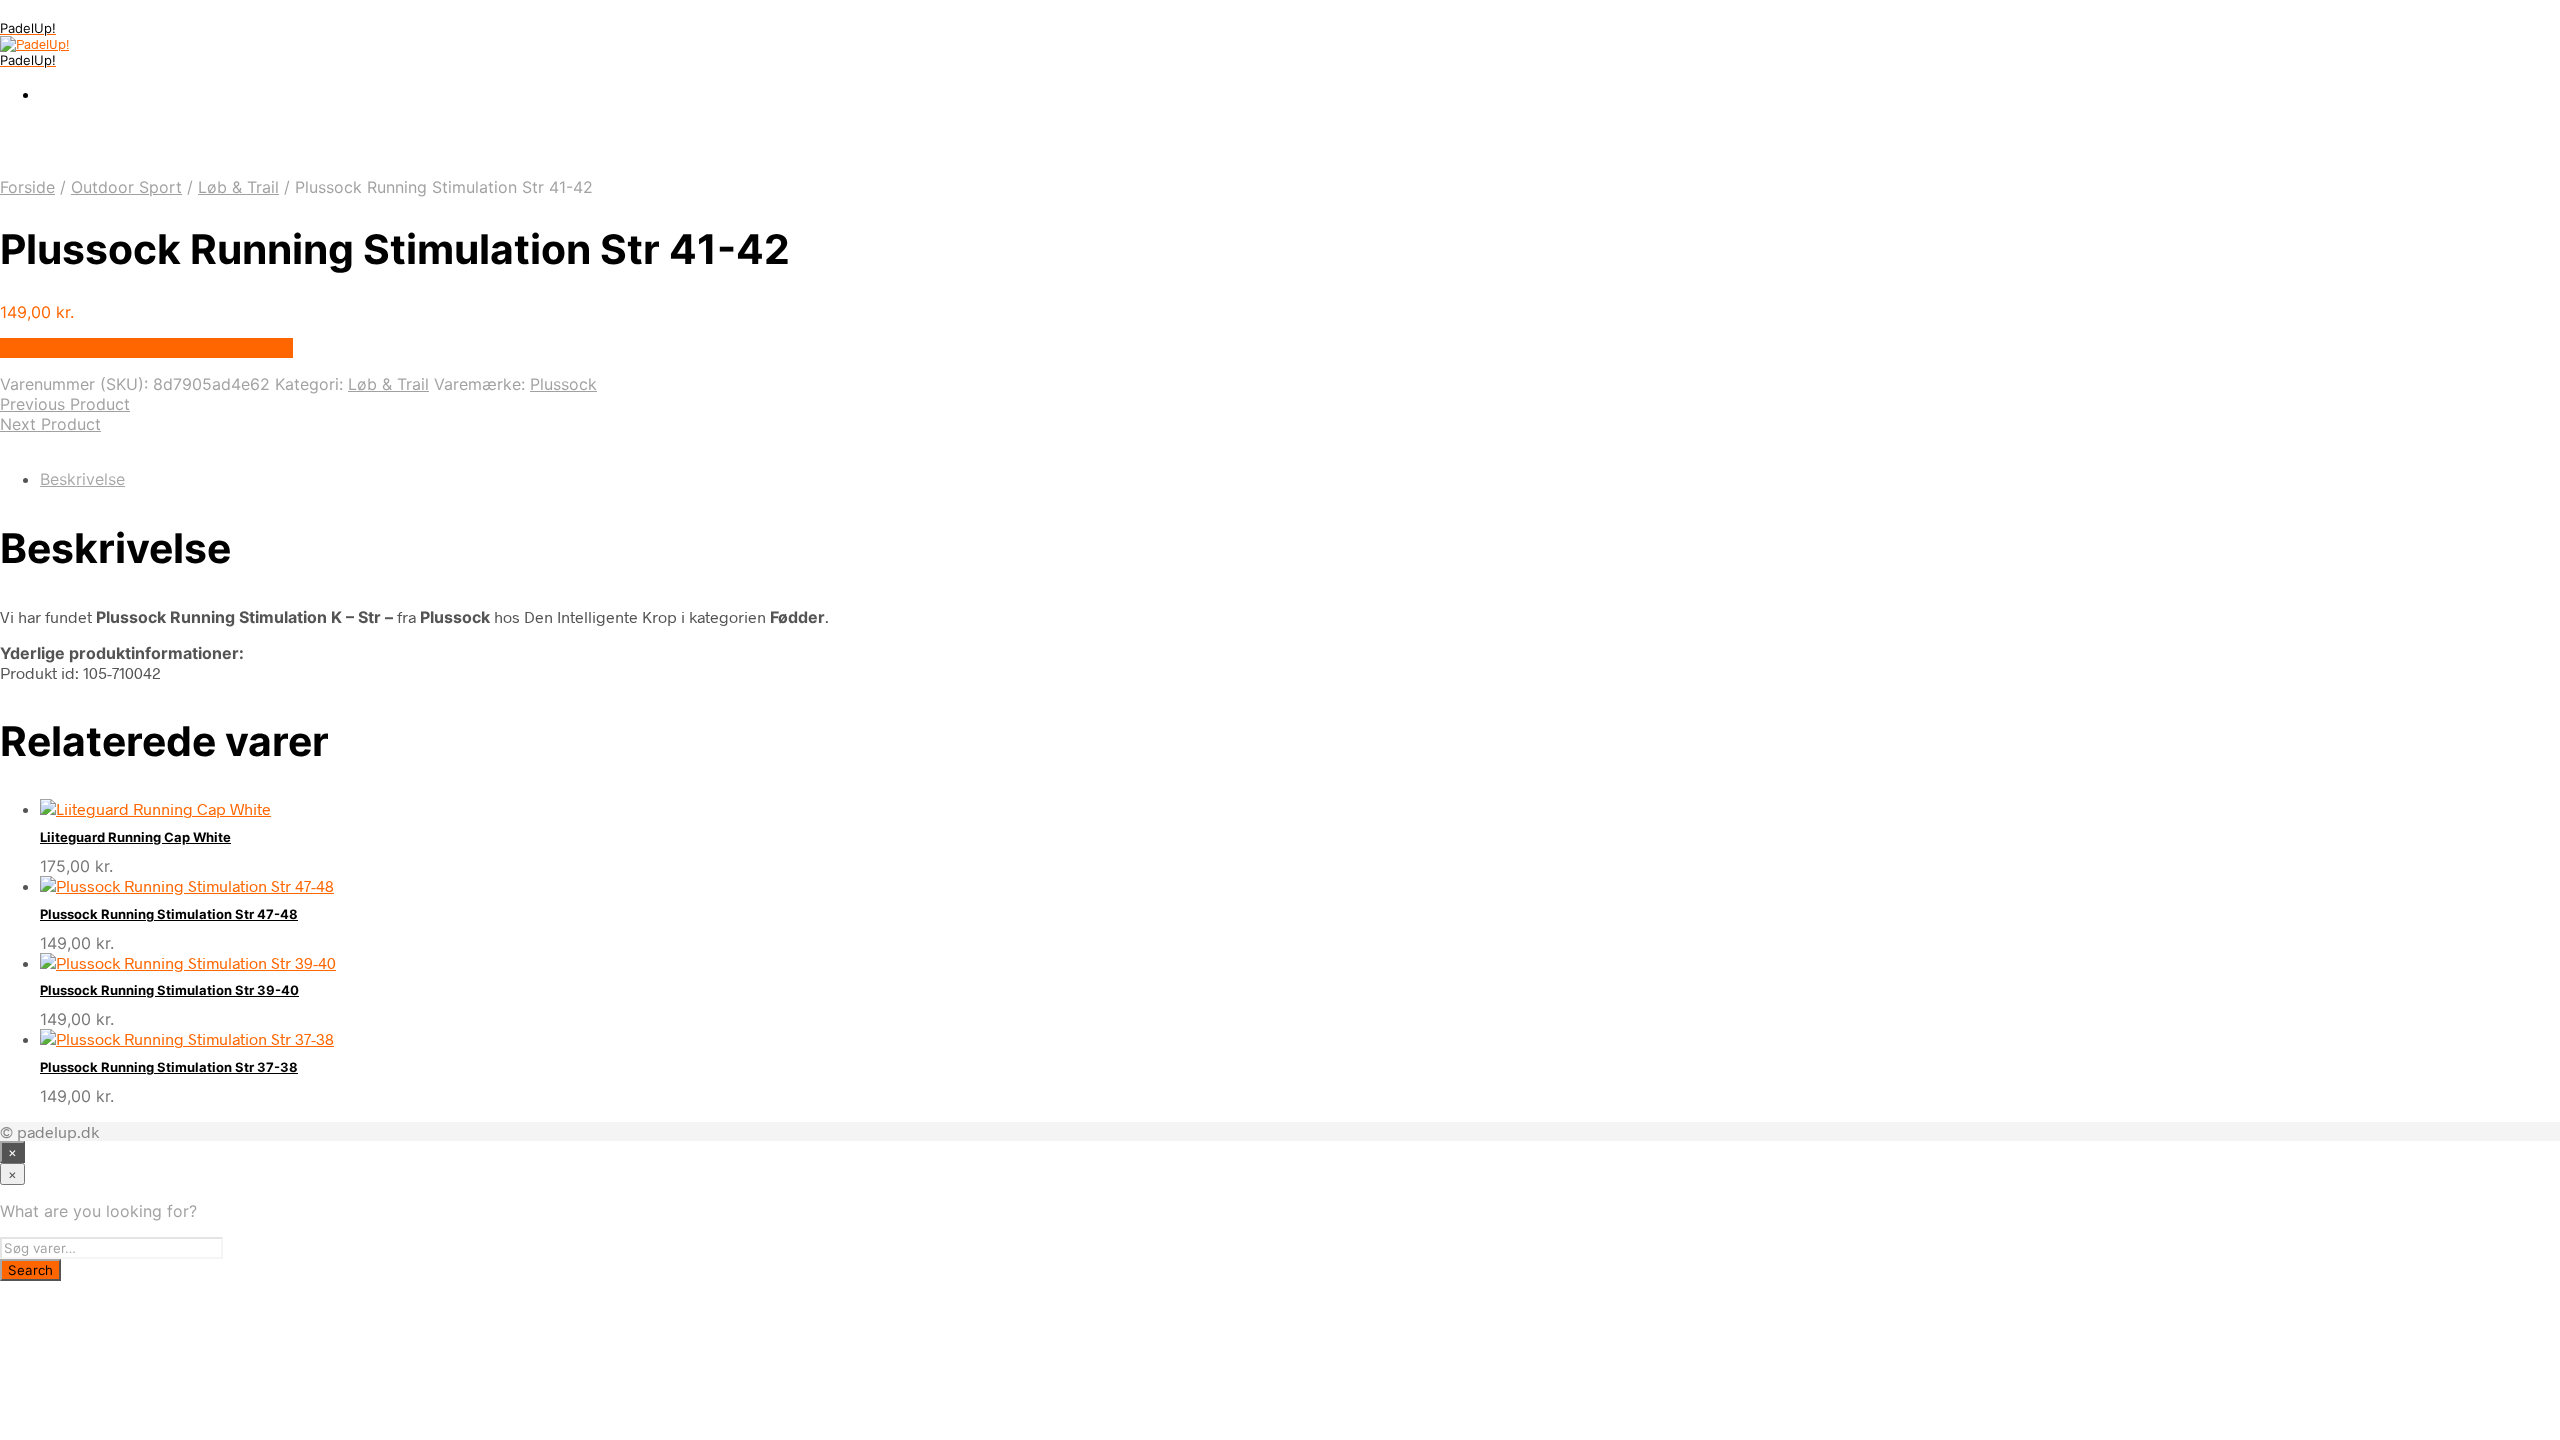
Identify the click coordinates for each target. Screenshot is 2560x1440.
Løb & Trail (238, 187)
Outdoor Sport (126, 187)
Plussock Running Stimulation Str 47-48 (169, 914)
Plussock (563, 384)
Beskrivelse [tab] (82, 479)
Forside (27, 187)
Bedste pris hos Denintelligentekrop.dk (146, 348)
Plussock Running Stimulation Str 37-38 (169, 1067)
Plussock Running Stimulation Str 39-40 (169, 990)
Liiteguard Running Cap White (135, 837)
